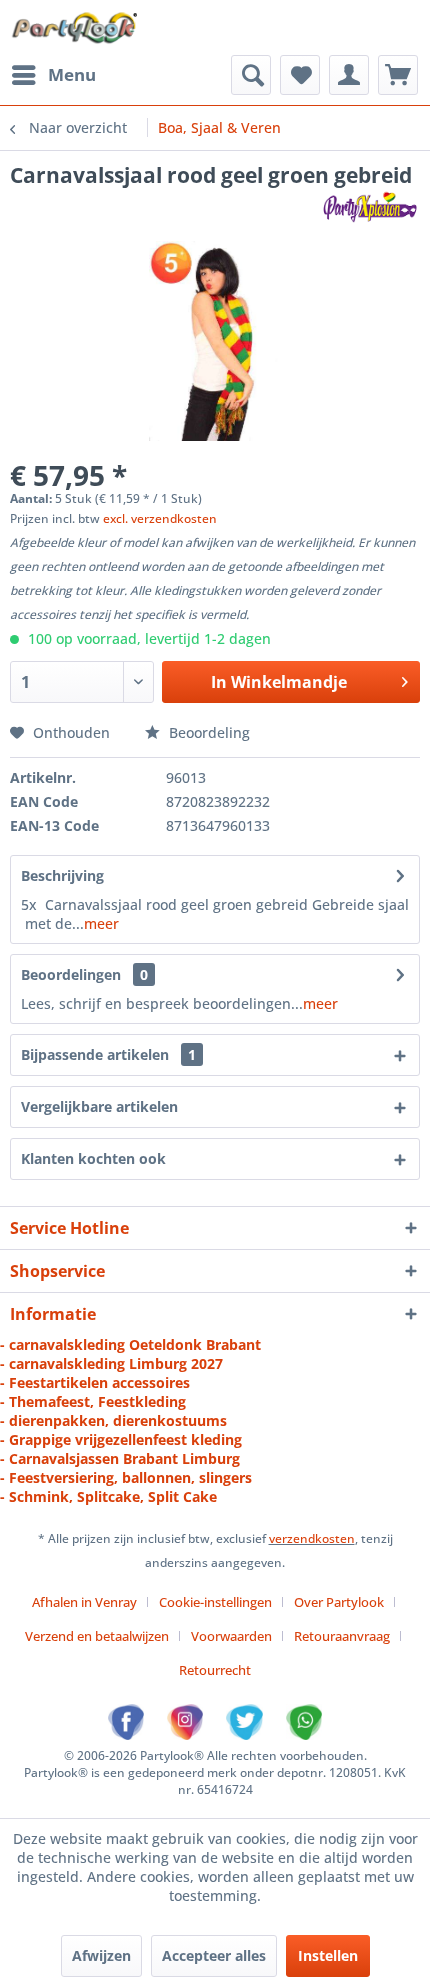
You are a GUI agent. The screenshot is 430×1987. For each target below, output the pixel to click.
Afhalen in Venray (84, 1602)
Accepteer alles (214, 1955)
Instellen (328, 1955)
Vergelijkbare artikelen (99, 1106)
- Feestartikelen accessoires (95, 1382)
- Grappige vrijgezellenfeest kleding (121, 1439)
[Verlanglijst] (300, 75)
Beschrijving (62, 875)
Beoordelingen (71, 974)
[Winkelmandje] (398, 75)
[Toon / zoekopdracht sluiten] (251, 75)
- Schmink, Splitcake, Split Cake (108, 1496)
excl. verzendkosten (160, 518)
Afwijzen (101, 1955)
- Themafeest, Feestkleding (93, 1401)
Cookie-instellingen (215, 1602)
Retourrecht (215, 1670)
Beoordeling (207, 732)
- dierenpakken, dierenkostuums (113, 1420)
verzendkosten (312, 1538)
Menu (72, 74)
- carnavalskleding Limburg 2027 (111, 1363)
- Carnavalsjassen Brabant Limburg (120, 1458)
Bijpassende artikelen (108, 1054)
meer (101, 923)
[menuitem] (53, 75)
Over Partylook (339, 1602)
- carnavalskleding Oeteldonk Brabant (130, 1344)
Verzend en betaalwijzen (97, 1636)
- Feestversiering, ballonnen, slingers (126, 1477)
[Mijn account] (349, 75)
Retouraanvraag (342, 1636)
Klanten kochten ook (93, 1158)
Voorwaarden (231, 1636)
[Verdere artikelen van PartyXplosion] (369, 206)
